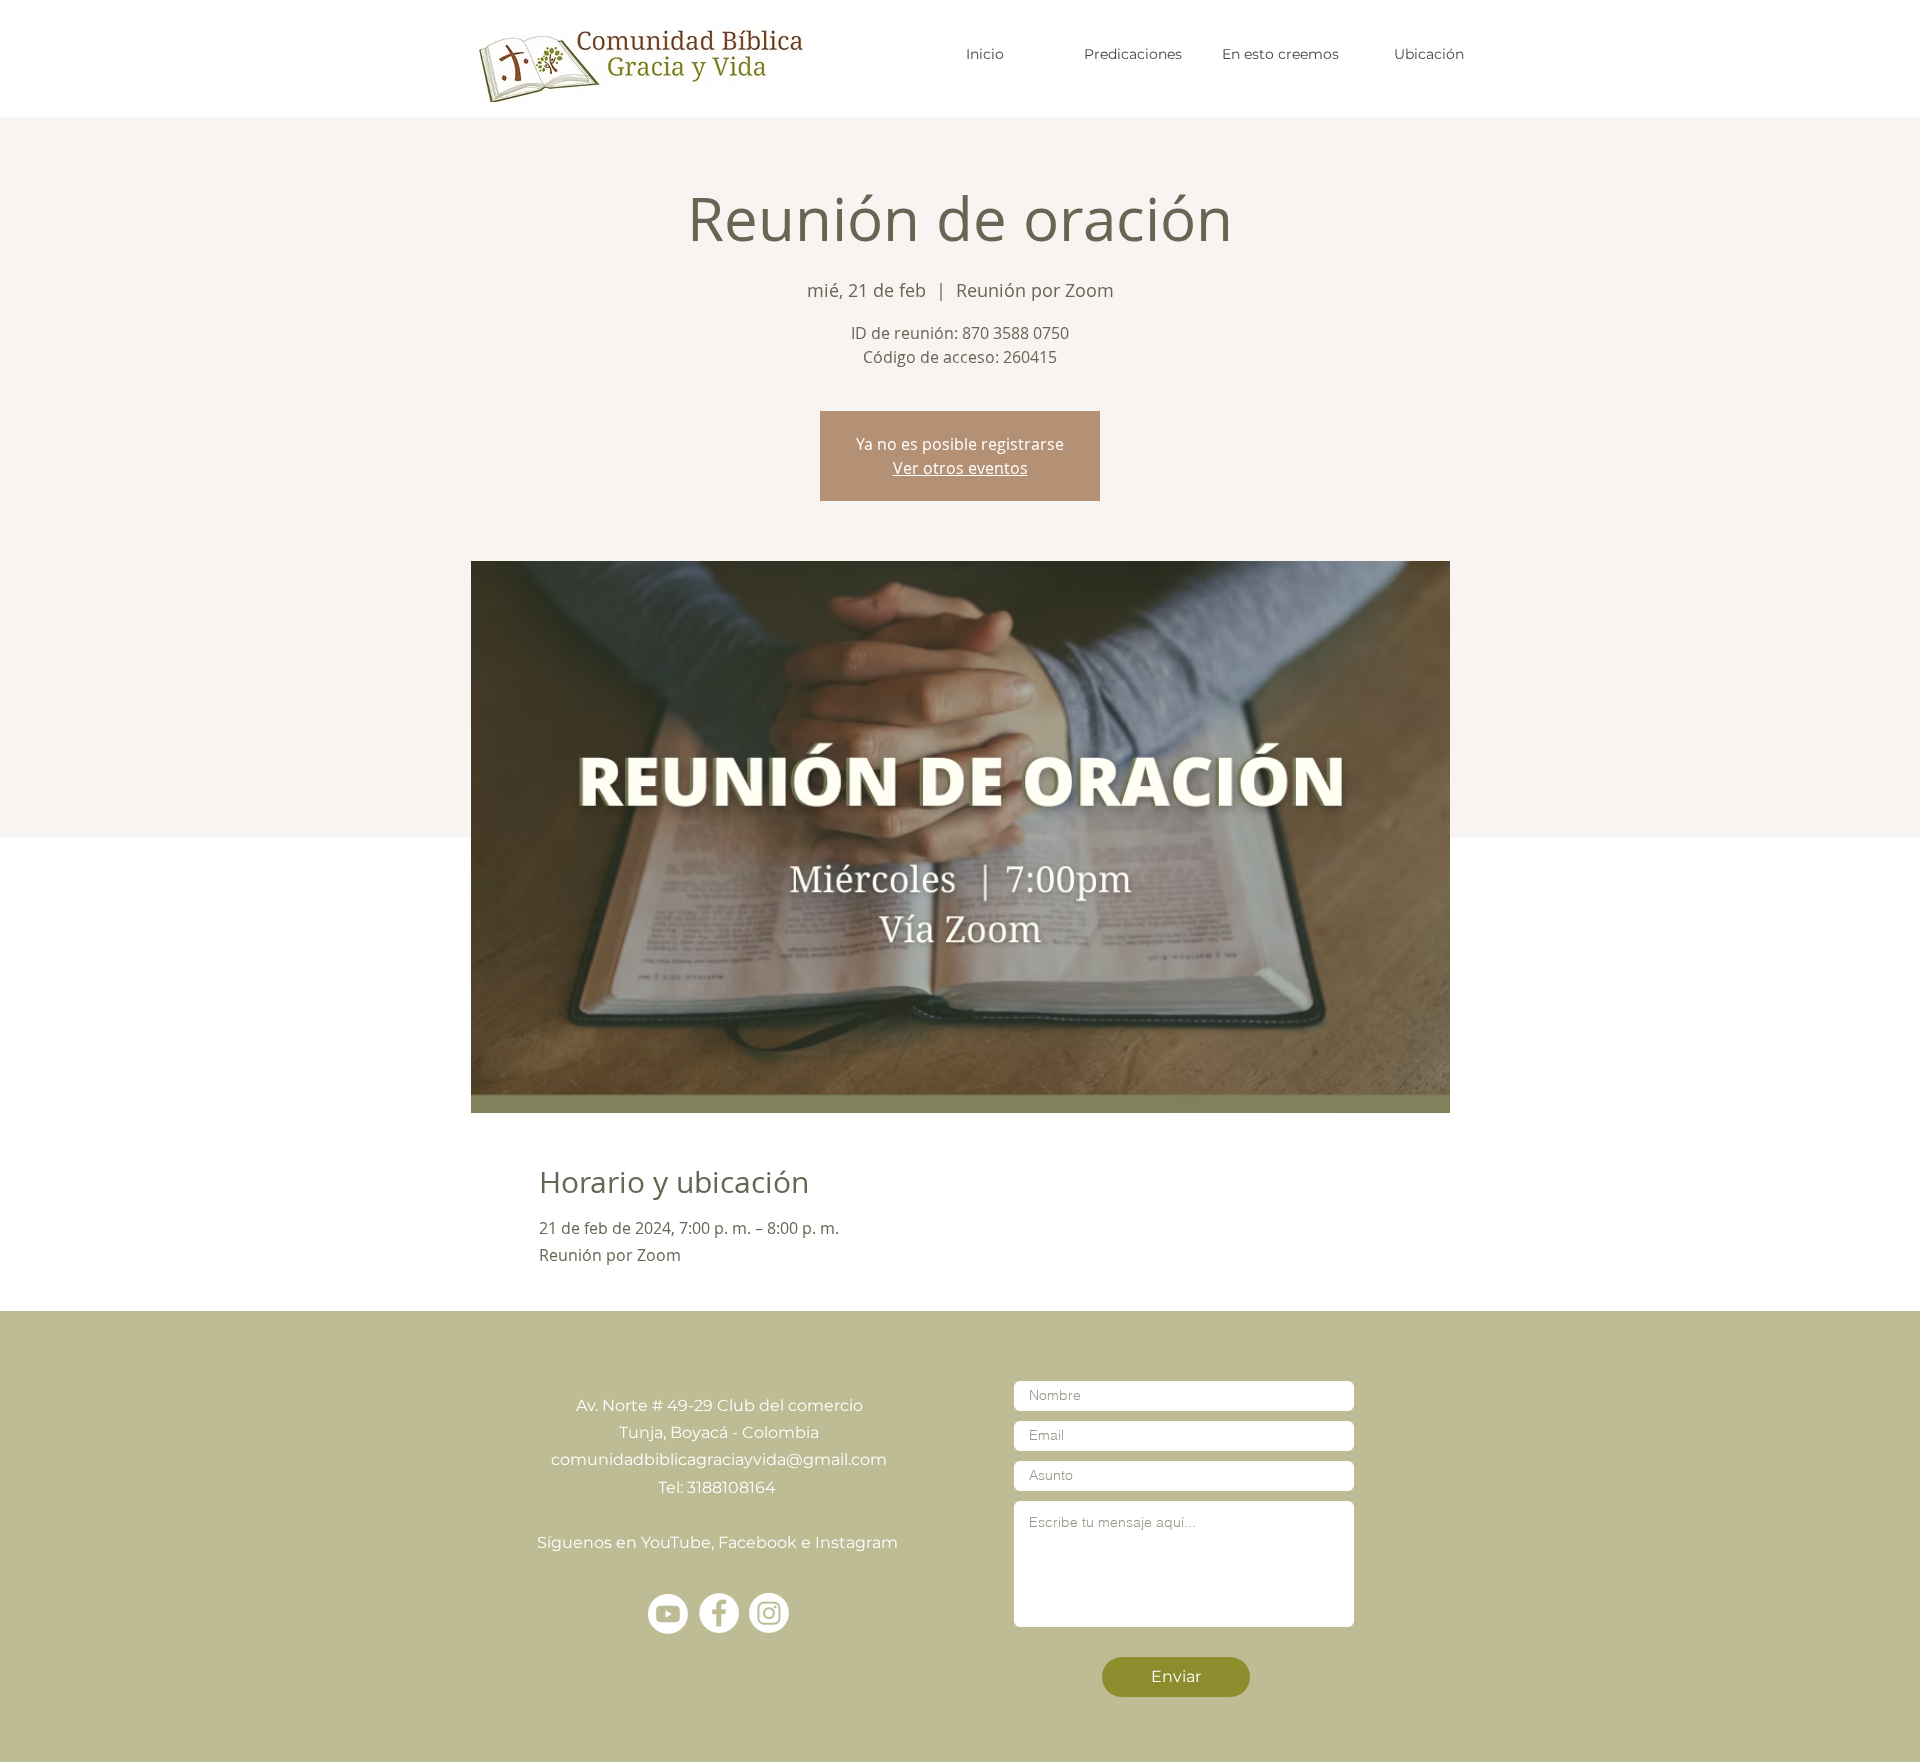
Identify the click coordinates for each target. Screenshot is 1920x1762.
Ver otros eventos (960, 468)
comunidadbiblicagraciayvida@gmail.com (719, 1459)
